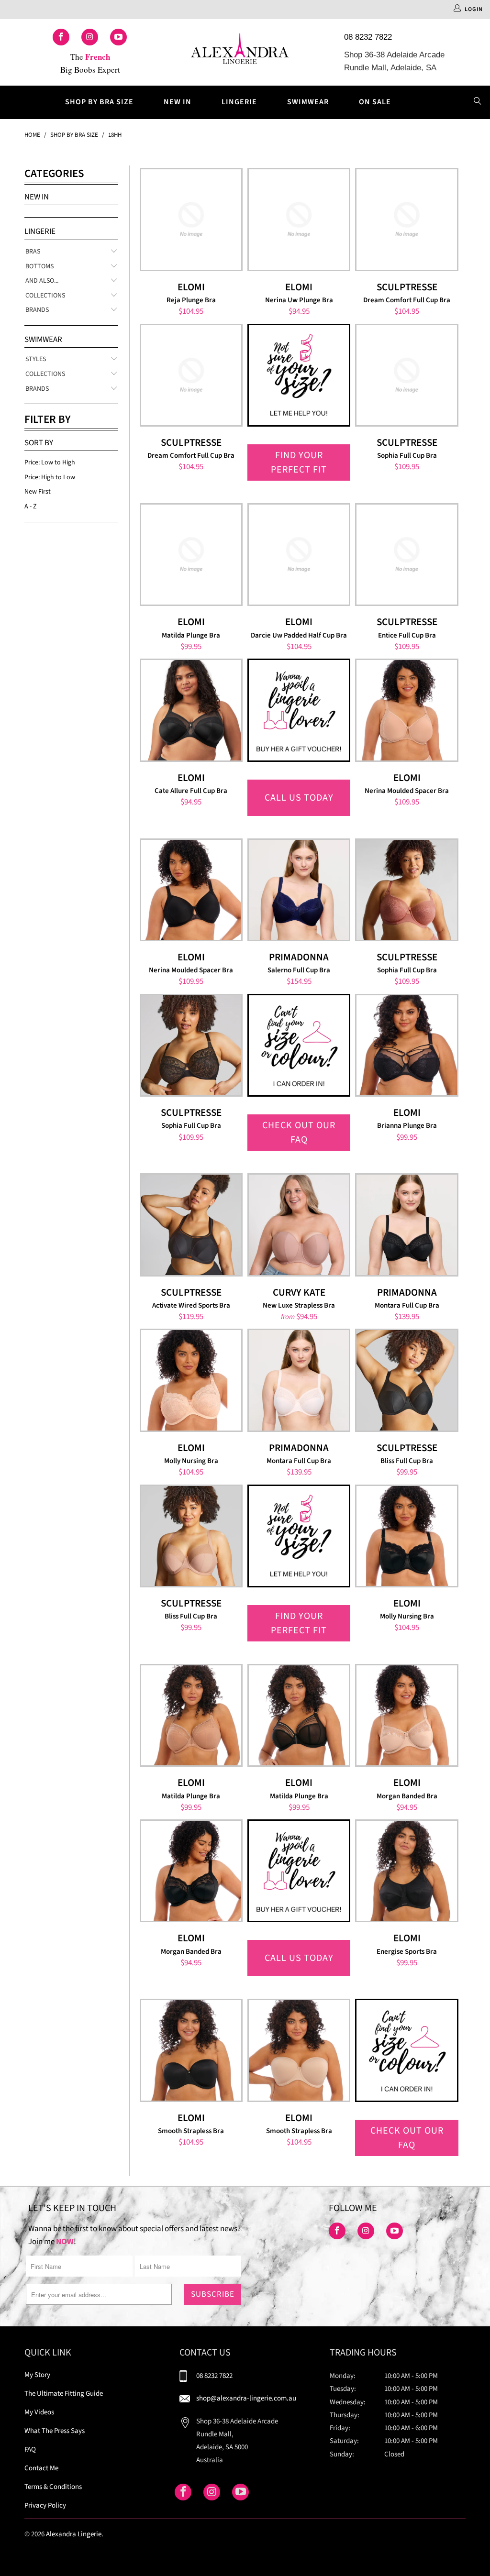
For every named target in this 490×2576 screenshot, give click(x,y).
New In (178, 102)
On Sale (375, 102)
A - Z (31, 506)
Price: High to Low (50, 477)
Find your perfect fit (299, 462)
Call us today (299, 798)
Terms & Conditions (53, 2487)
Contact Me (41, 2468)
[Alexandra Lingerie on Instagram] (90, 37)
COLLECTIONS (45, 296)
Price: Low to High (50, 462)
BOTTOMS (39, 267)
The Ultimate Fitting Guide (64, 2394)
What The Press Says (55, 2431)
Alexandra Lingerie (74, 2534)
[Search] (478, 102)
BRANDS (37, 310)
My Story (37, 2375)
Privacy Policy (45, 2505)
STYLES (36, 359)
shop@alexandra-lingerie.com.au (246, 2398)
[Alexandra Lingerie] (240, 52)
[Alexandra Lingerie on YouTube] (118, 37)
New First (38, 492)
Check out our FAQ (299, 1133)
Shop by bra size (99, 102)
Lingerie (239, 102)
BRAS (33, 252)
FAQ (30, 2449)
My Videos (39, 2412)
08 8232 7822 (368, 37)
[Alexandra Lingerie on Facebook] (61, 37)
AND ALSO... (42, 281)
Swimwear (308, 102)
